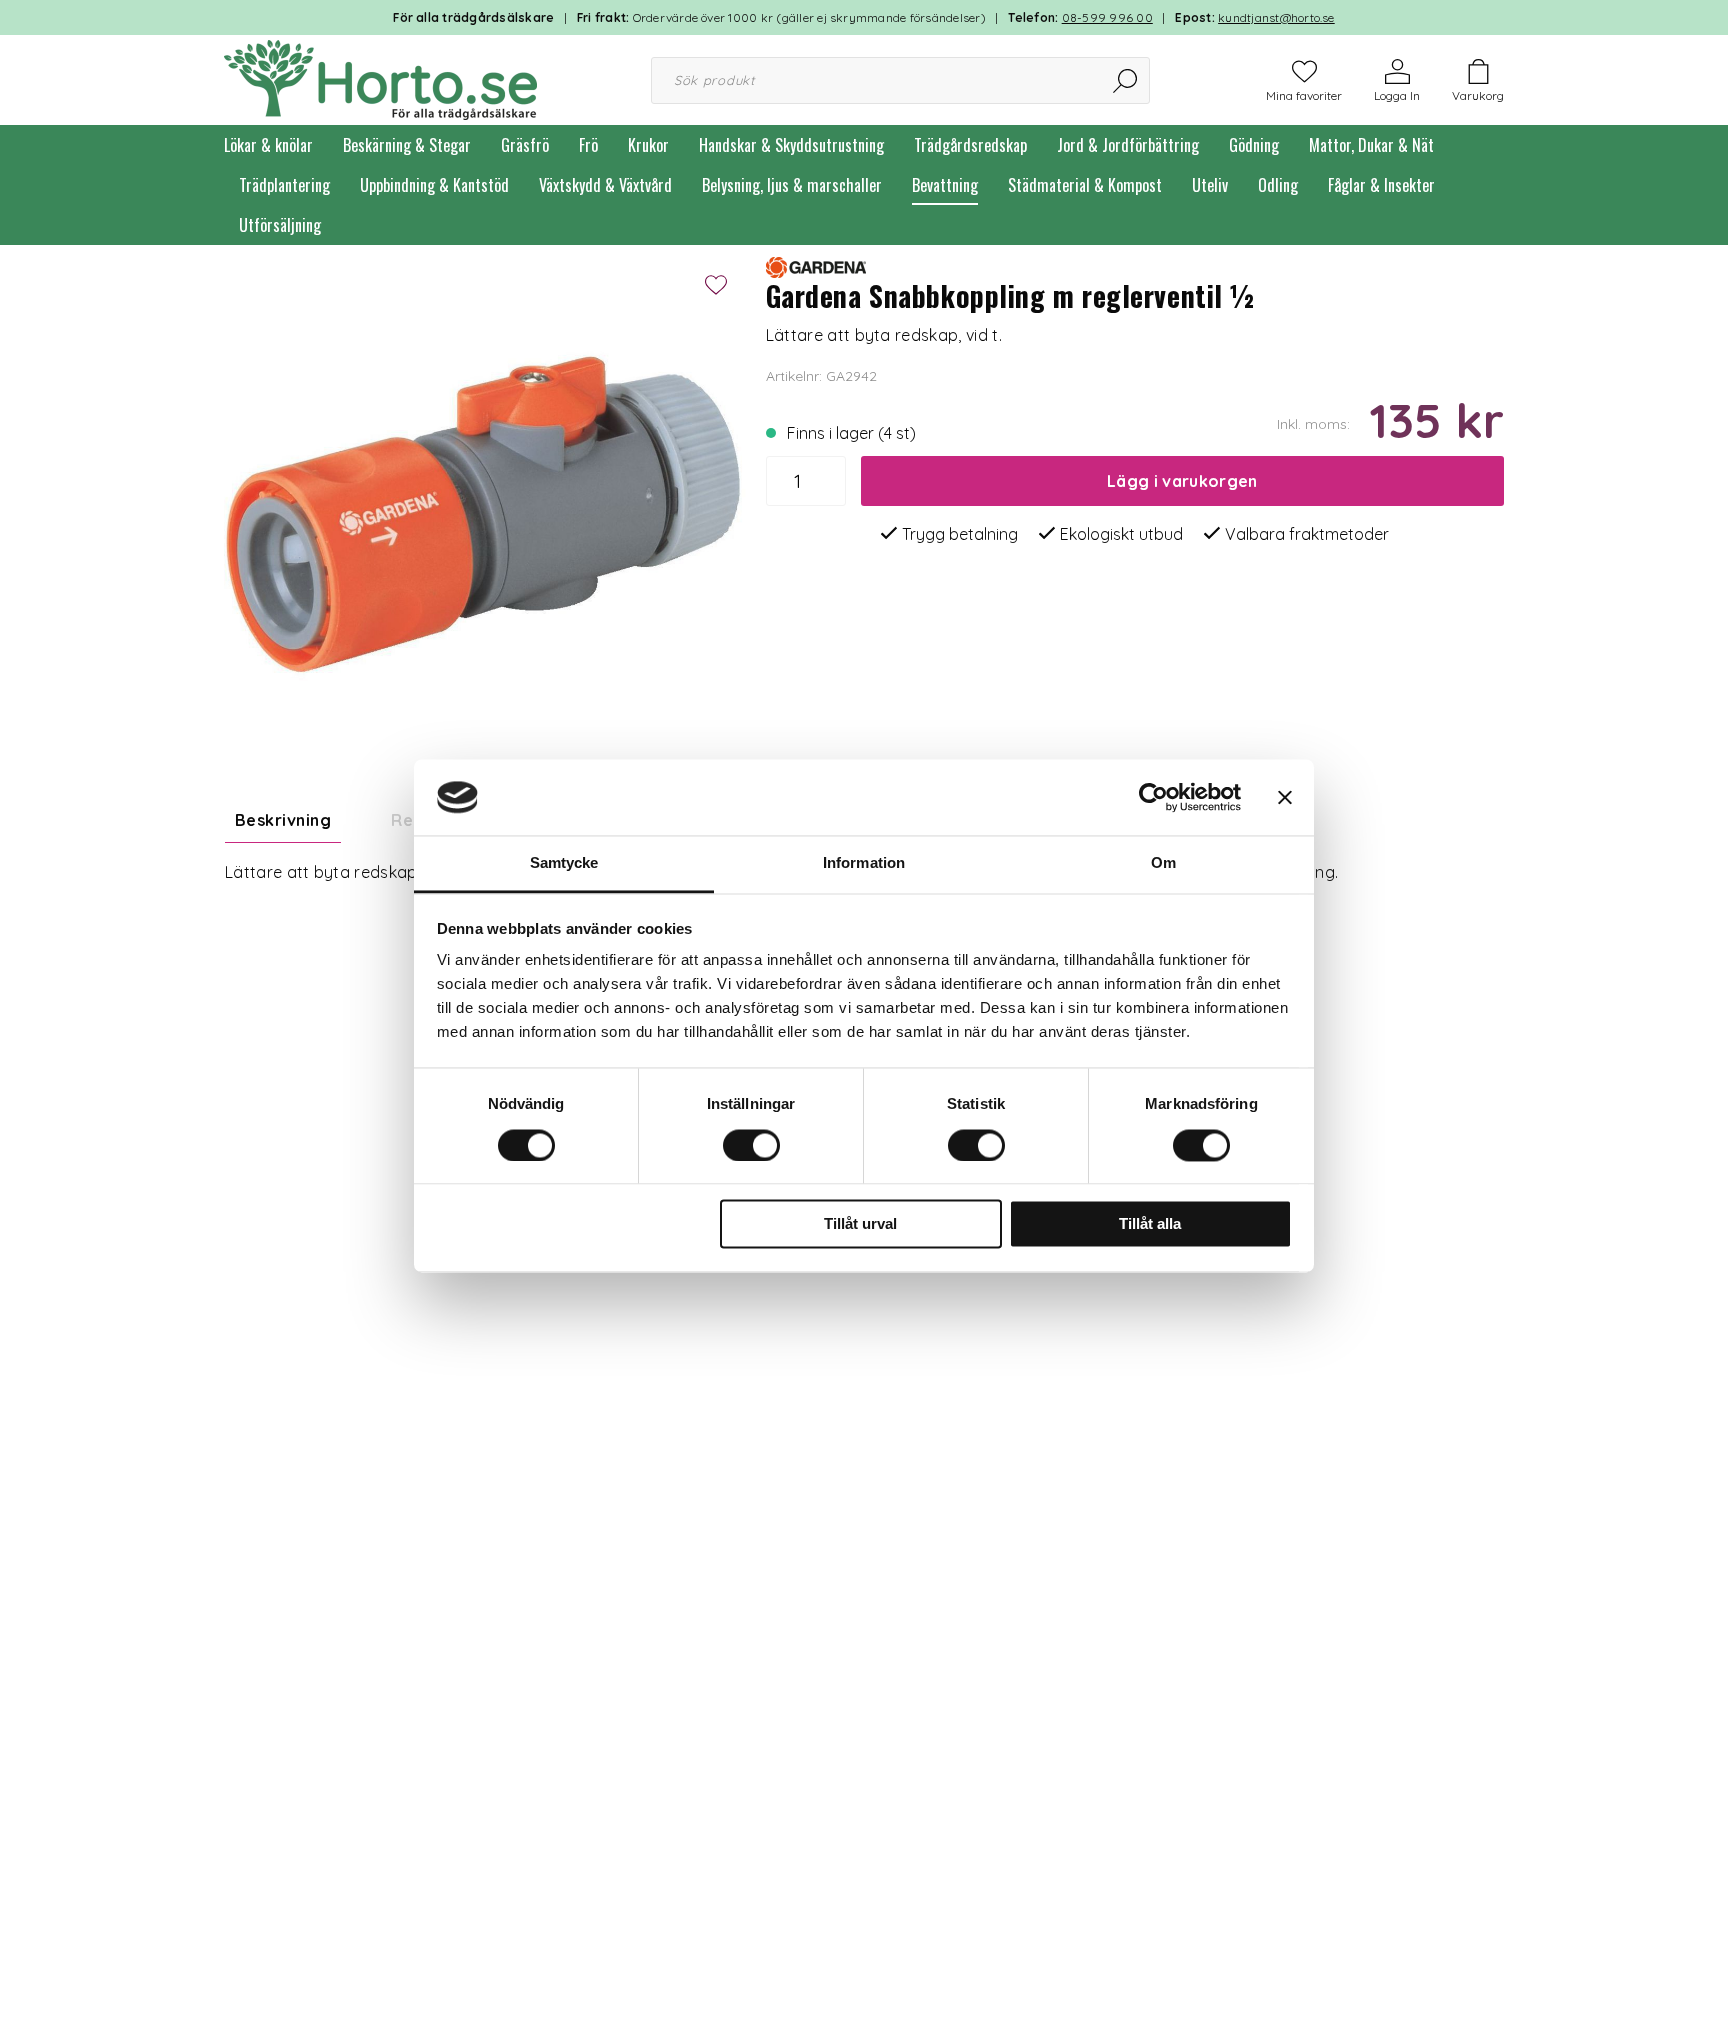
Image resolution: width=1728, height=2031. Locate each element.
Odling (1278, 185)
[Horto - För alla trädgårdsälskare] (380, 78)
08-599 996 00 (1107, 17)
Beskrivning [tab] (283, 820)
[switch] (751, 1145)
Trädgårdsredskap (970, 145)
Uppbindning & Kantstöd (434, 185)
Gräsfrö (525, 145)
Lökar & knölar (268, 145)
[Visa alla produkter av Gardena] (816, 266)
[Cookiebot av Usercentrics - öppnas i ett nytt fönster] (1153, 797)
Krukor (648, 145)
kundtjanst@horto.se (1276, 17)
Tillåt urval (860, 1224)
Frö (588, 145)
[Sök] (1126, 80)
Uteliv (1210, 185)
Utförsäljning (280, 225)
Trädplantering (284, 185)
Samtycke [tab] (564, 863)
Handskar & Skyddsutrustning (791, 145)
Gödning (1254, 145)
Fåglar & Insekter (1381, 185)
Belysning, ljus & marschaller (792, 185)
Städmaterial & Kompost (1085, 185)
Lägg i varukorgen (1182, 481)
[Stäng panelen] (1285, 797)
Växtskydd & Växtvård (605, 185)
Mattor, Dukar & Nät (1371, 145)
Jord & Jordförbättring (1128, 145)
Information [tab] (864, 863)
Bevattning (945, 185)
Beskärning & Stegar (407, 145)
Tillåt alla (1150, 1224)
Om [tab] (1163, 863)
